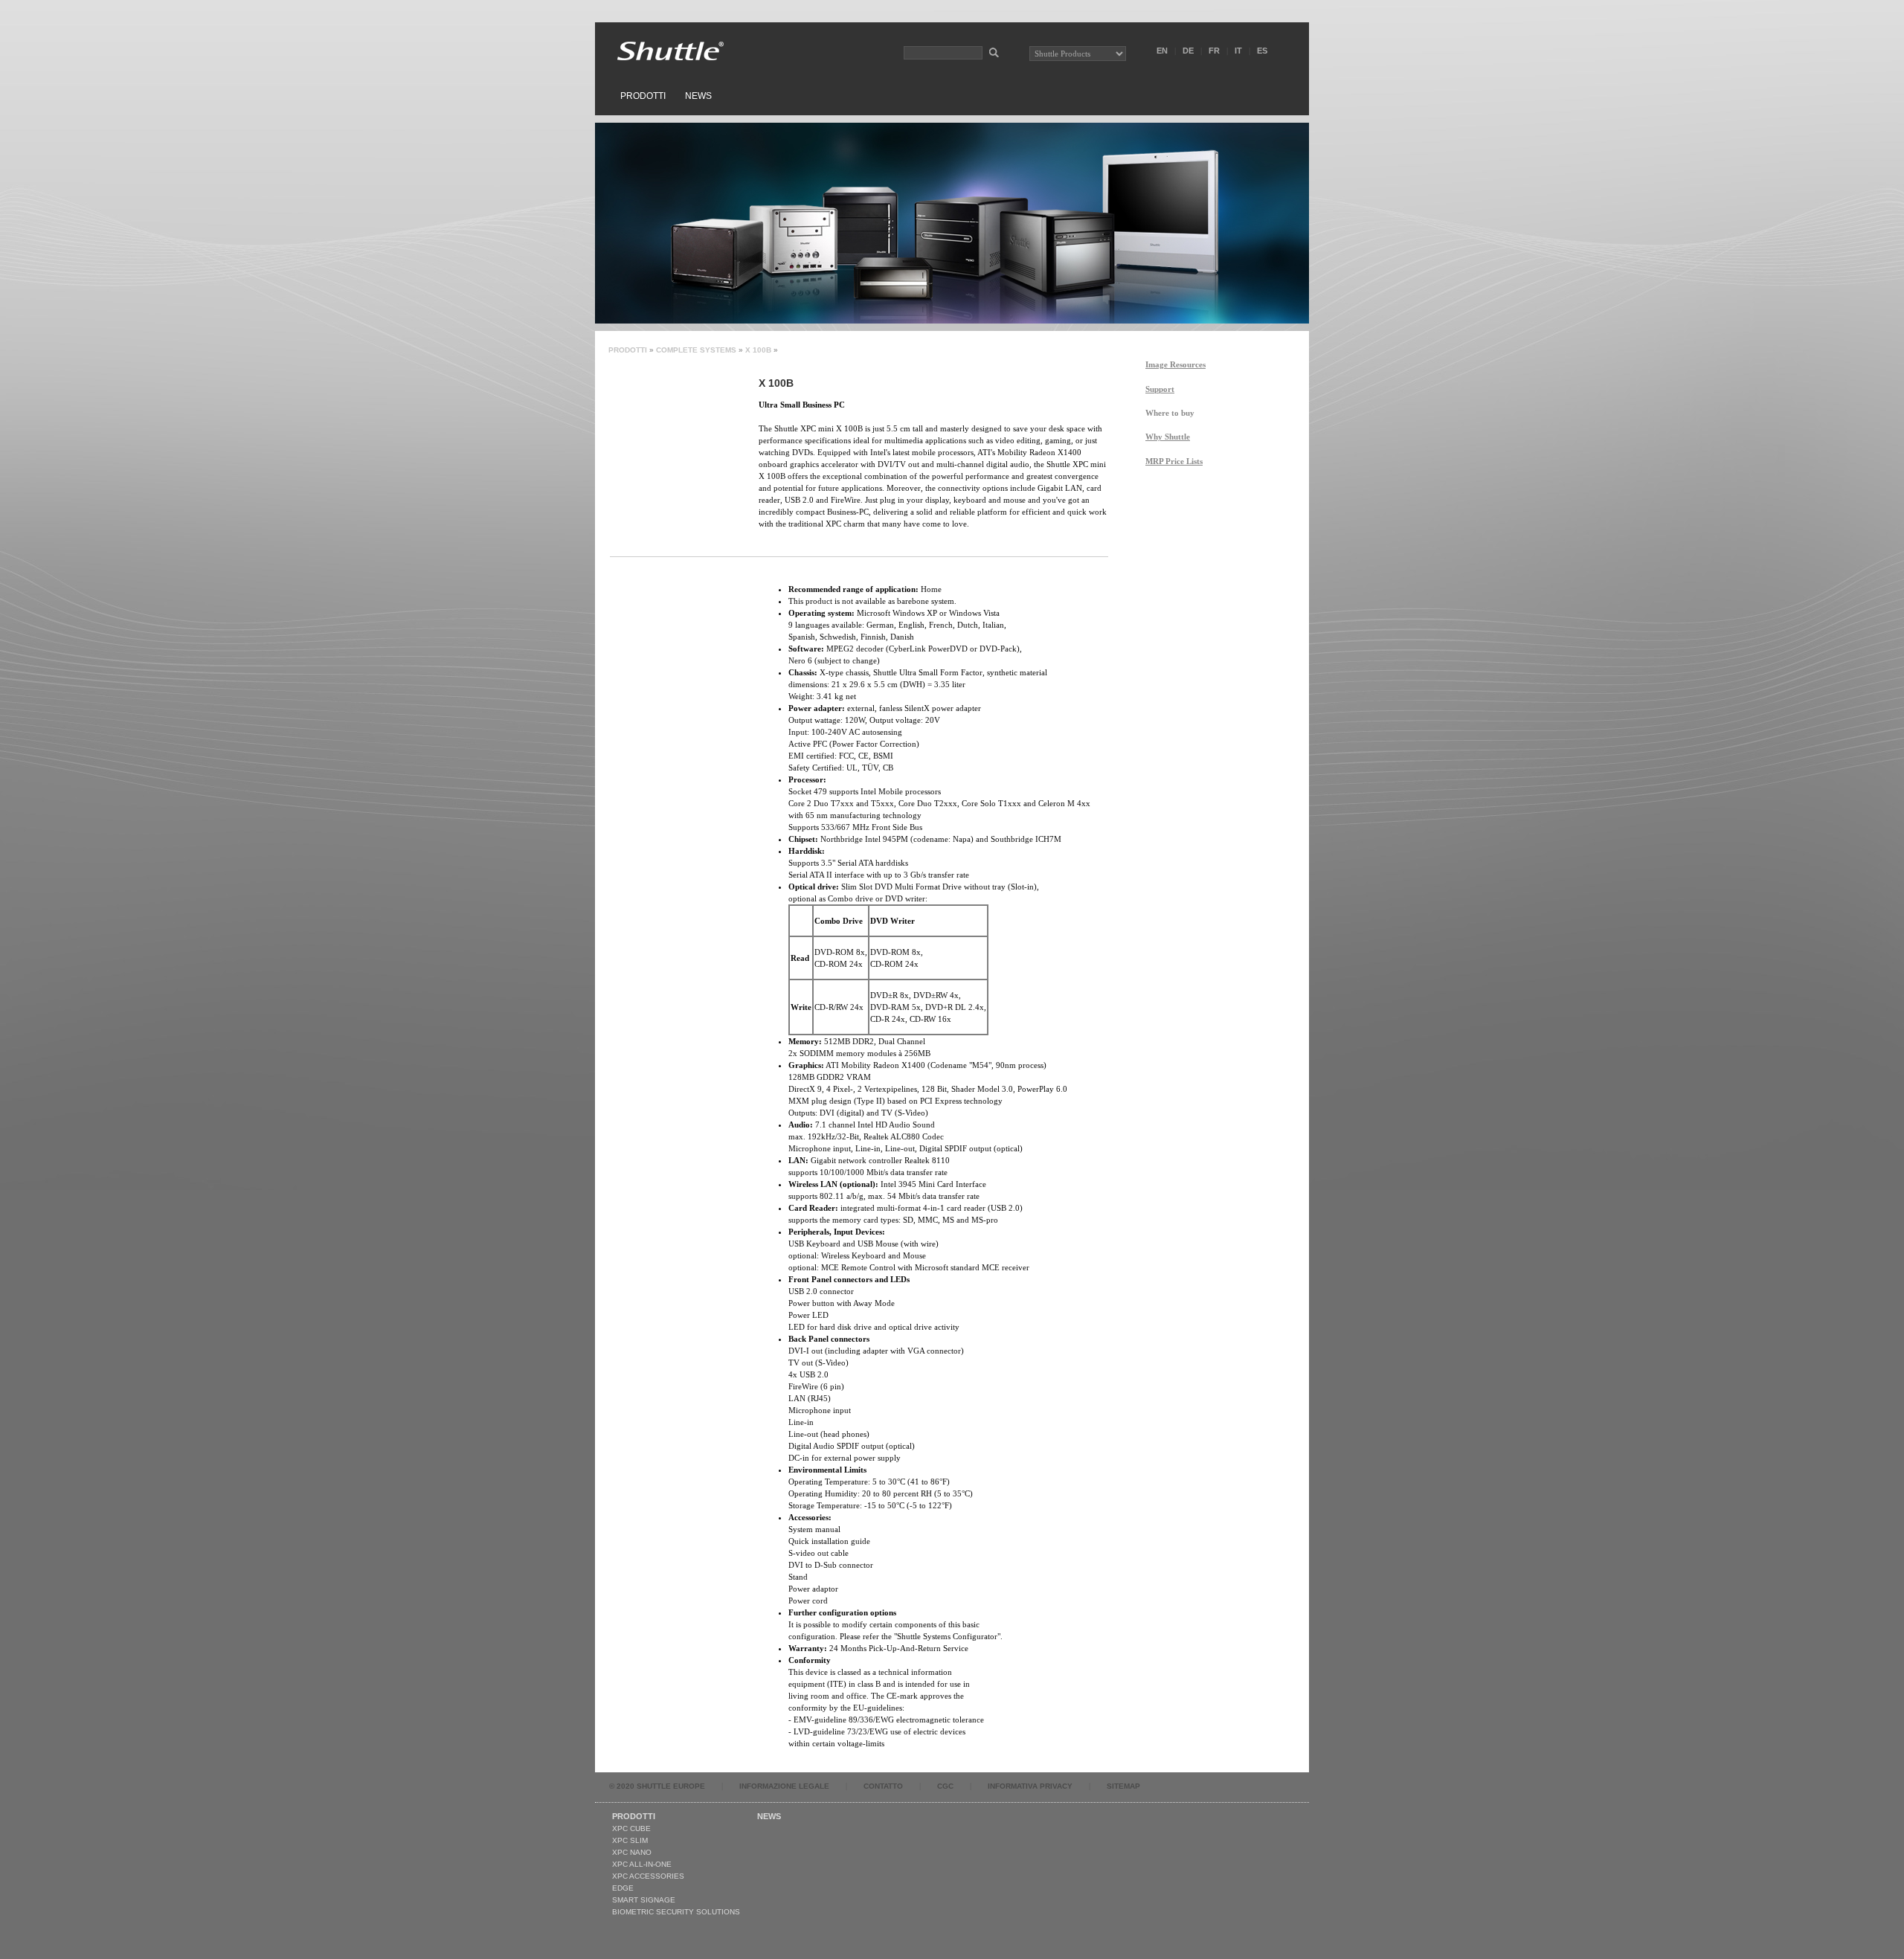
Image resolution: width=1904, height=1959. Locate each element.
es (1262, 51)
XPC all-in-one (642, 1864)
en (1162, 51)
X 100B (758, 350)
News (698, 96)
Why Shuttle (1168, 437)
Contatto (883, 1786)
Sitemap (1123, 1786)
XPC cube (631, 1828)
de (1188, 51)
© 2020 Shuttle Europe (657, 1786)
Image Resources (1175, 364)
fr (1214, 51)
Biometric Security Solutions (676, 1912)
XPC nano (632, 1852)
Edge (623, 1888)
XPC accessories (648, 1876)
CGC (945, 1786)
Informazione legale (784, 1786)
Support (1160, 389)
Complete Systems (696, 350)
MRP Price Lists (1174, 461)
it (1238, 51)
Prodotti (643, 96)
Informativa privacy (1030, 1786)
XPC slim (630, 1840)
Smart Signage (644, 1900)
